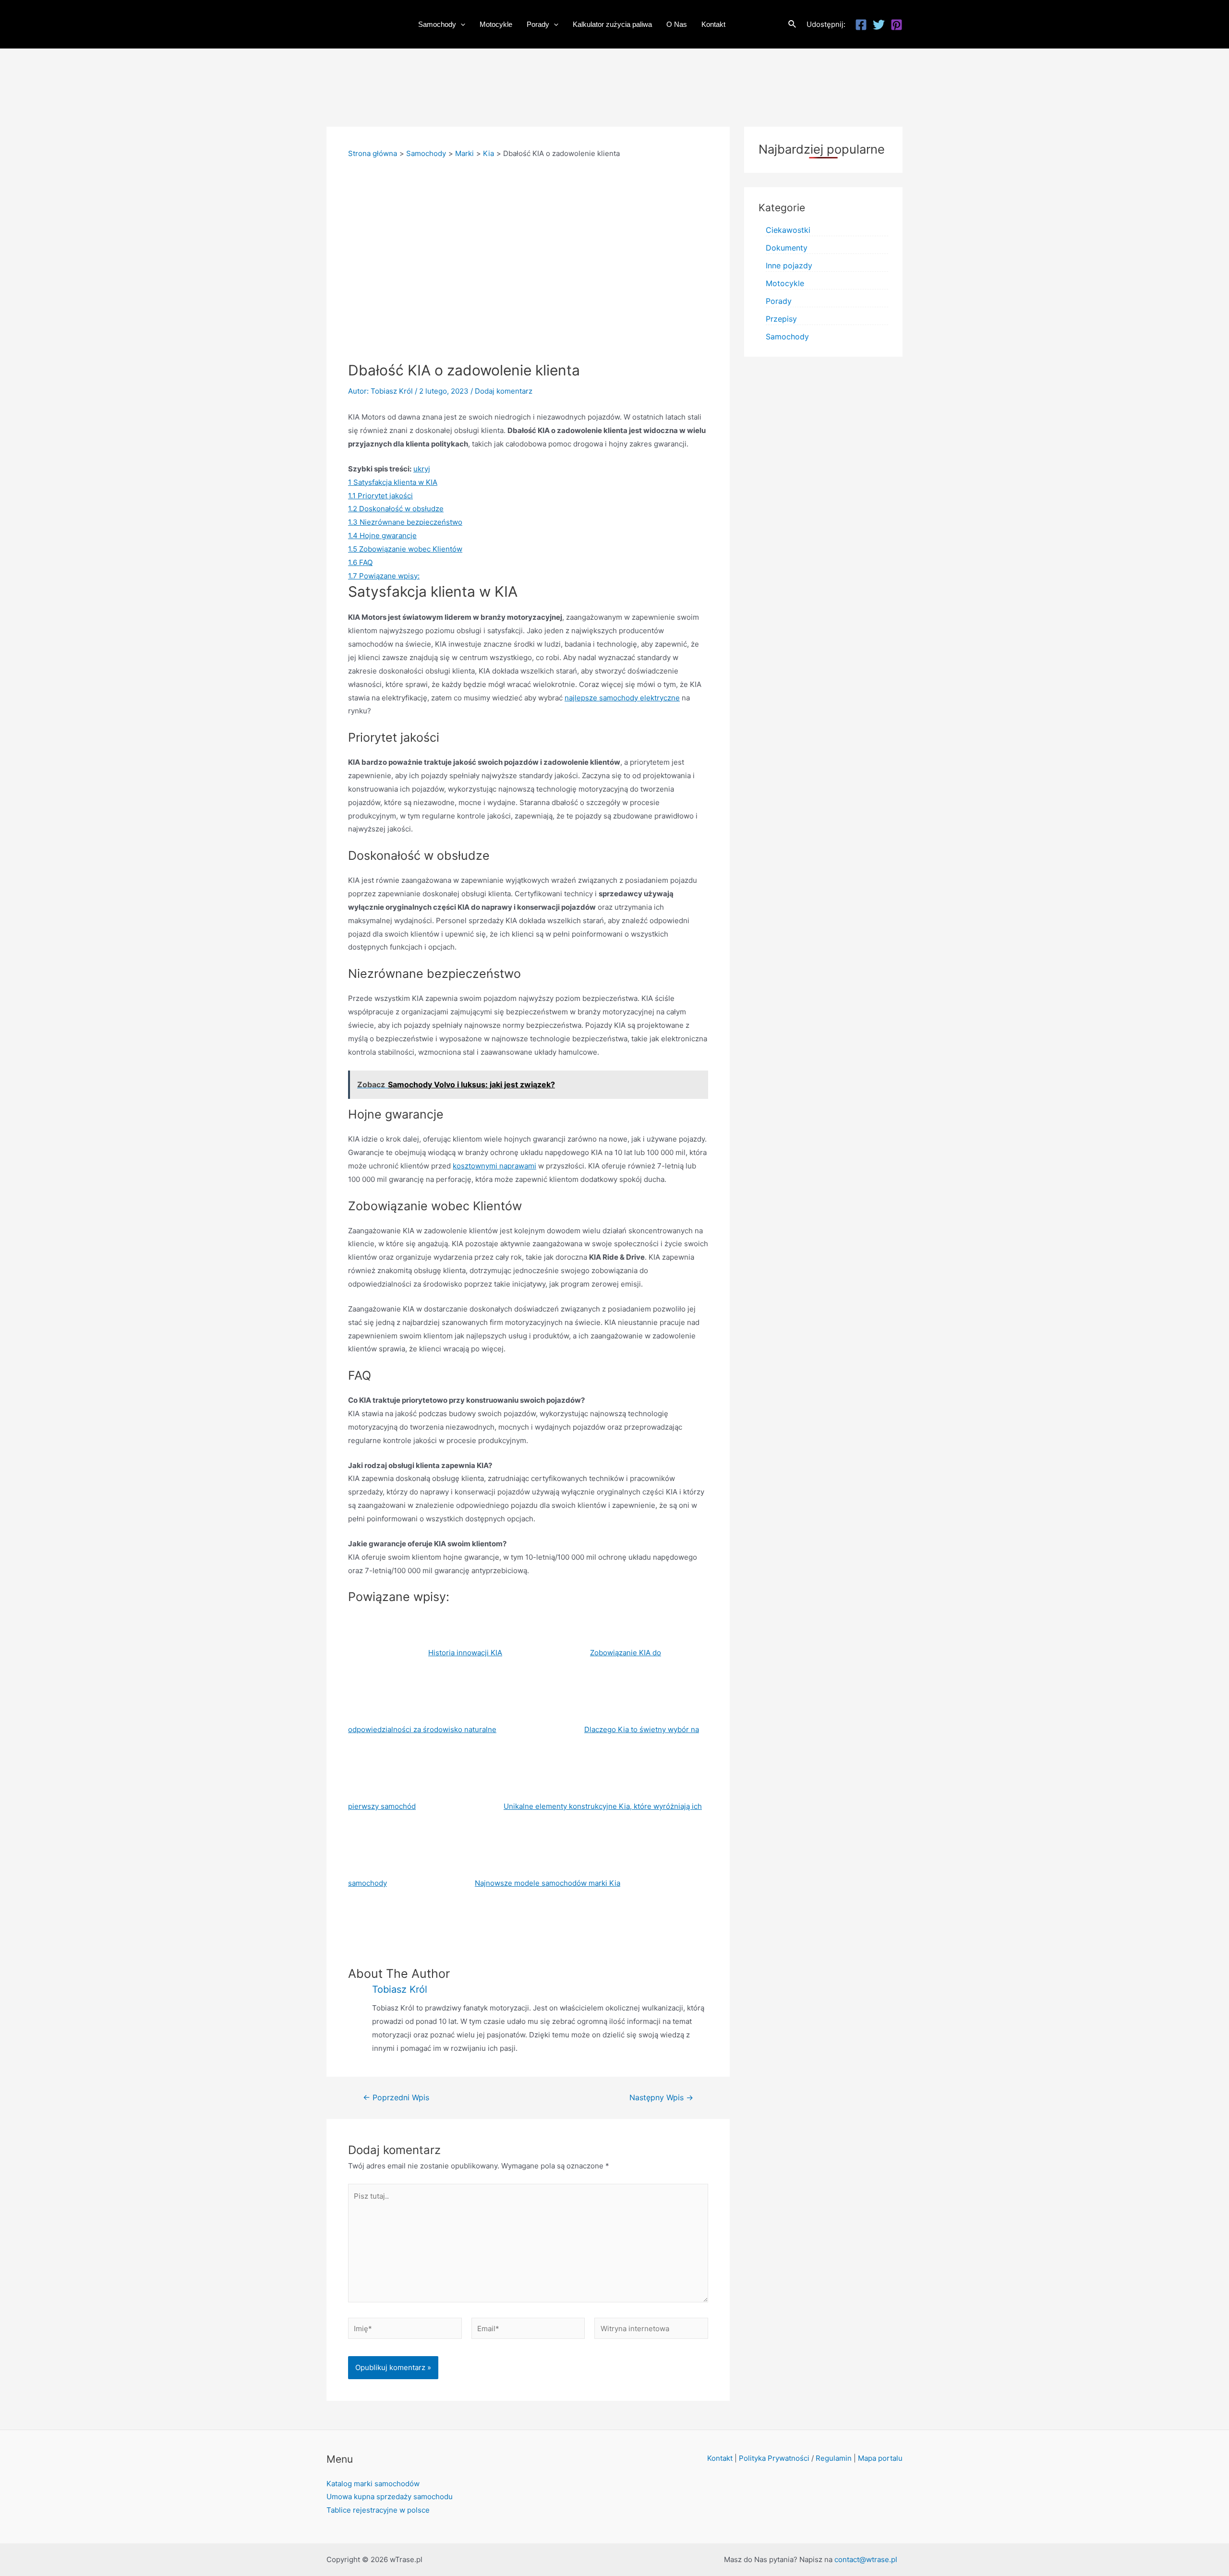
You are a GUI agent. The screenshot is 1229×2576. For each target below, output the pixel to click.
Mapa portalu (880, 2458)
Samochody (787, 337)
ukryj (422, 469)
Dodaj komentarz (504, 391)
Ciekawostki (788, 230)
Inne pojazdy (789, 265)
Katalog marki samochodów (373, 2484)
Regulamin (834, 2458)
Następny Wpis (661, 2098)
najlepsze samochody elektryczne (622, 698)
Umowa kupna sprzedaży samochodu (390, 2497)
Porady (779, 301)
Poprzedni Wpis (396, 2098)
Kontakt (720, 2458)
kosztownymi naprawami (494, 1166)
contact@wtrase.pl (866, 2559)
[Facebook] (861, 25)
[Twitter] (879, 25)
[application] (461, 24)
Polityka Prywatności (774, 2458)
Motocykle (785, 283)
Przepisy (781, 319)
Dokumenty (787, 248)
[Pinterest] (897, 25)
